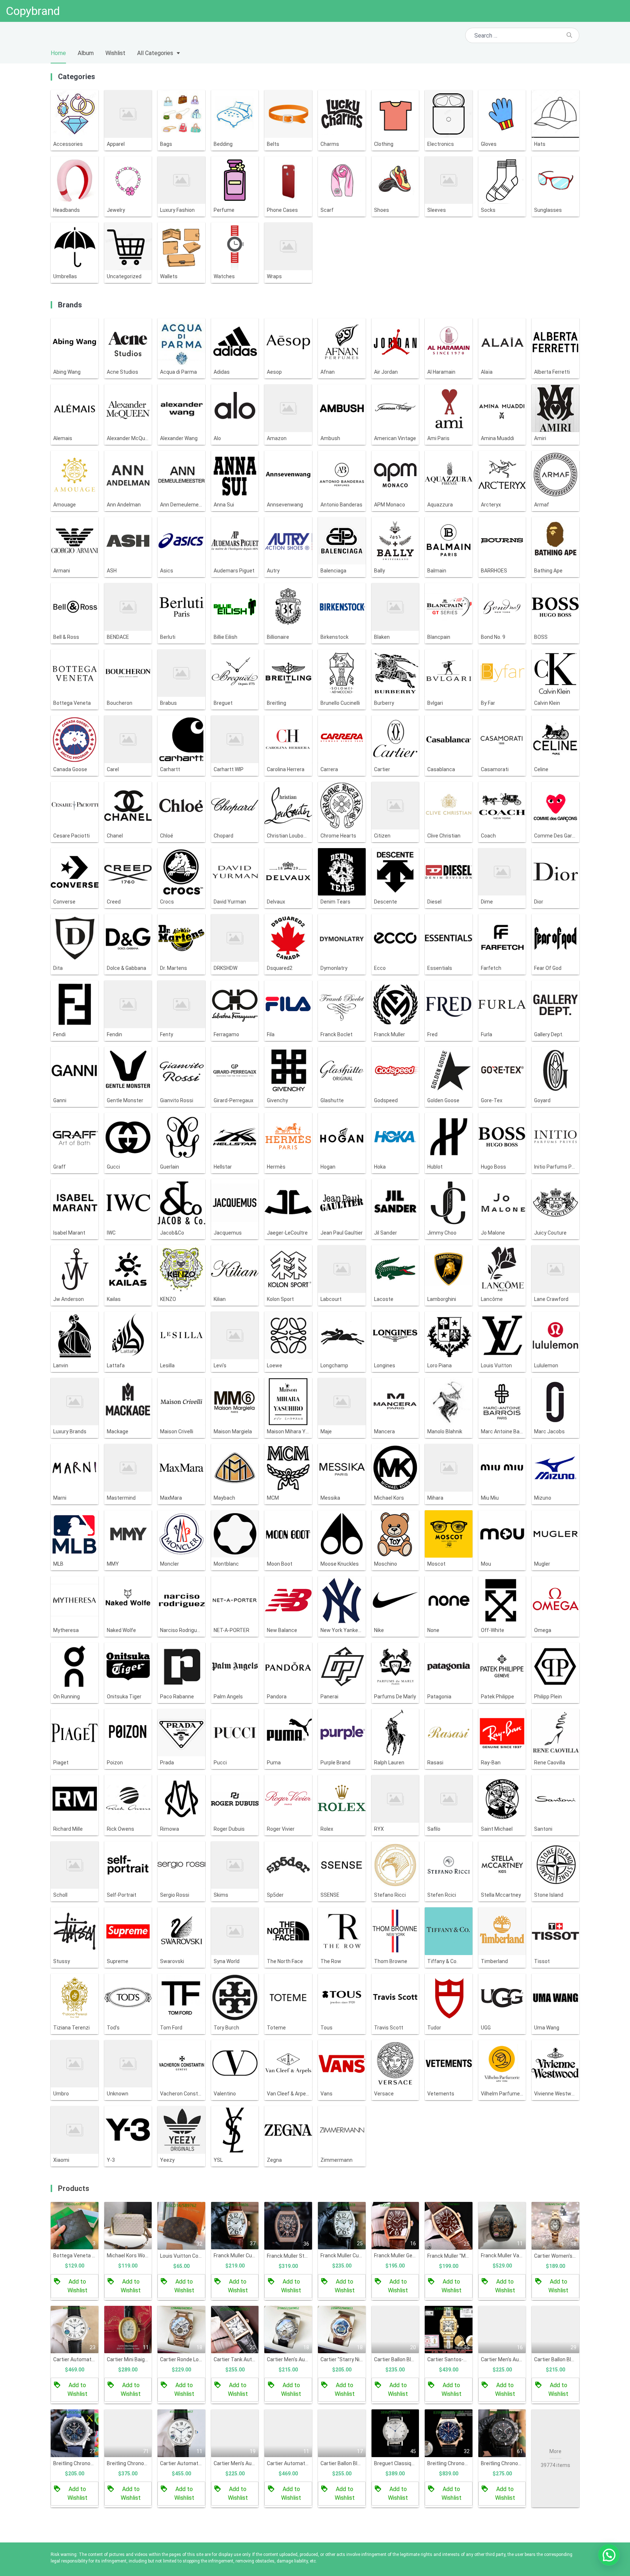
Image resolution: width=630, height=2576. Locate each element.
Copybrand (33, 11)
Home (58, 53)
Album (86, 53)
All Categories (155, 53)
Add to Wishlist (77, 2286)
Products (74, 2188)
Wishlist (115, 53)
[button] (609, 2555)
